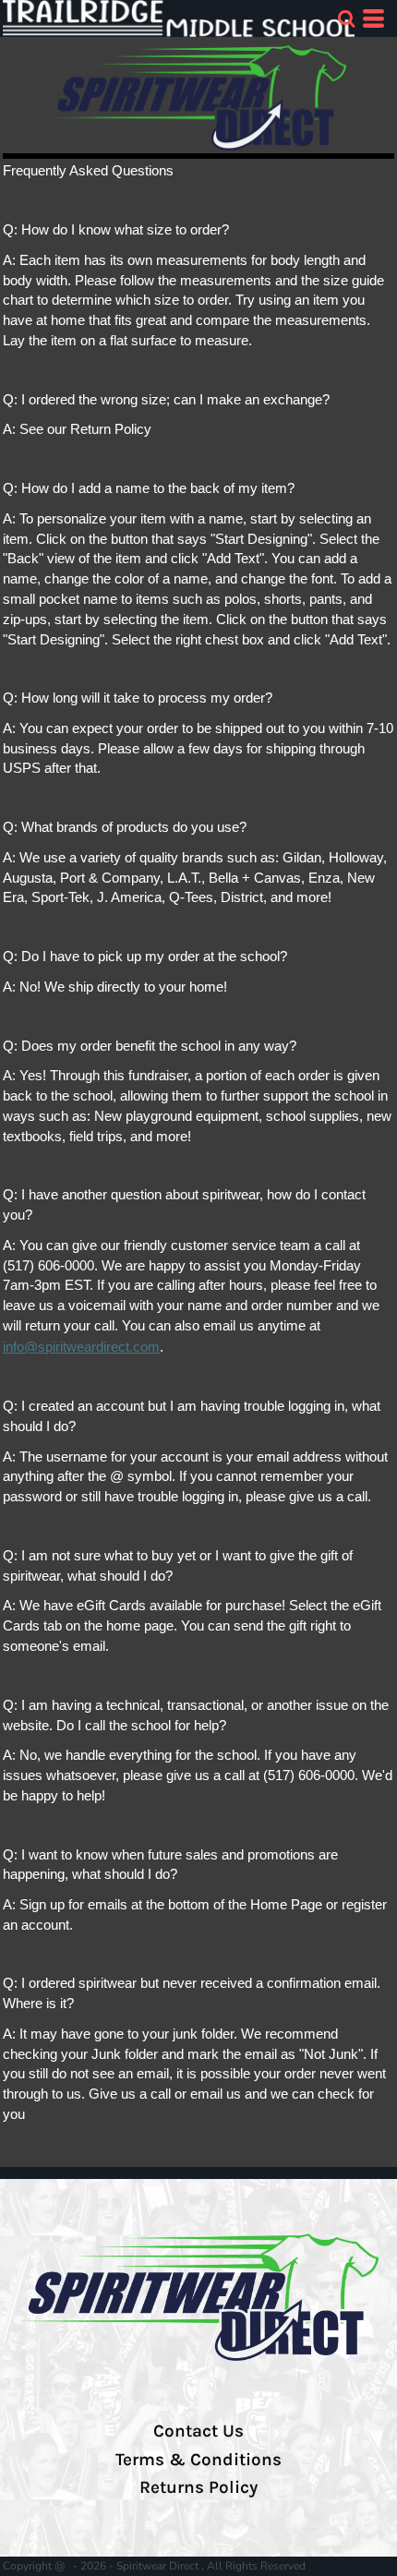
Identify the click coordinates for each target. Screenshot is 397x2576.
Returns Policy (198, 2487)
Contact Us (198, 2431)
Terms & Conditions (198, 2460)
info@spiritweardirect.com (81, 1347)
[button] (346, 18)
